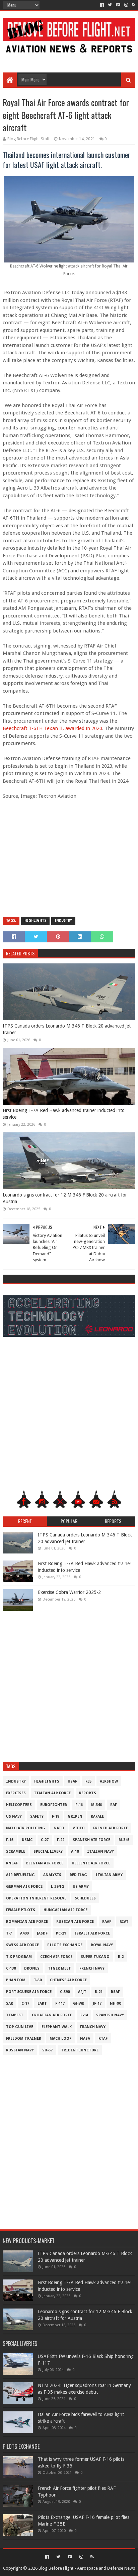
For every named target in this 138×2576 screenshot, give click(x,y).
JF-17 (97, 2003)
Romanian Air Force (27, 1922)
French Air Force (111, 1828)
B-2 (121, 1957)
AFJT (82, 1992)
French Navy (92, 1968)
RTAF (103, 2039)
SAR (10, 2003)
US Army (81, 1887)
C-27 (45, 1840)
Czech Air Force (56, 1957)
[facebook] (102, 5)
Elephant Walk (57, 2027)
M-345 (124, 1840)
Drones (32, 1968)
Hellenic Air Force (91, 1863)
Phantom (16, 1980)
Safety (37, 1816)
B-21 (99, 1992)
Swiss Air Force (22, 1945)
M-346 (96, 1805)
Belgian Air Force (45, 1863)
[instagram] (126, 5)
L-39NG (58, 1887)
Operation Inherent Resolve (36, 1898)
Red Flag (78, 1875)
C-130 (11, 1968)
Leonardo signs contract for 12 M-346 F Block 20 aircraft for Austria (65, 1198)
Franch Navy (93, 2027)
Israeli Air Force (92, 1933)
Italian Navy (100, 1852)
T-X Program (19, 1957)
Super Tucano (95, 1957)
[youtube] (118, 5)
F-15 (10, 1840)
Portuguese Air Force (29, 1992)
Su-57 (47, 2050)
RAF (114, 1805)
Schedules (85, 1898)
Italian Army (109, 1875)
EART (42, 2003)
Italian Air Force (52, 1793)
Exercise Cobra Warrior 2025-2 (69, 1592)
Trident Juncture (80, 2050)
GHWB (79, 2003)
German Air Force (24, 1887)
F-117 (60, 2003)
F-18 (56, 1816)
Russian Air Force (75, 1922)
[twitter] (110, 5)
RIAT (124, 1922)
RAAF (107, 1922)
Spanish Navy (110, 2015)
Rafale (97, 1816)
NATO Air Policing (26, 1828)
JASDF (42, 1933)
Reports (88, 1793)
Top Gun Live (20, 2027)
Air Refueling (20, 1875)
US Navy (14, 1816)
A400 (24, 1933)
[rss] (133, 5)
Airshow (109, 1781)
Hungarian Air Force (65, 1910)
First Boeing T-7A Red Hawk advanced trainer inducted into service (64, 1114)
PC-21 (61, 1933)
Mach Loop (61, 2039)
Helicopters (19, 1805)
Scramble (16, 1852)
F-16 (79, 1805)
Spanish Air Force (91, 1840)
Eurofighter (54, 1805)
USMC (27, 1840)
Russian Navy (20, 2050)
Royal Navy (102, 1945)
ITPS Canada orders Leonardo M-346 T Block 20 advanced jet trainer (67, 1029)
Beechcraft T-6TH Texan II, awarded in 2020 (52, 728)
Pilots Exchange (65, 1945)
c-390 (65, 1992)
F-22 (61, 1840)
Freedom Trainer (24, 2039)
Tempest (15, 2015)
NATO (59, 1828)
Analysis (52, 1875)
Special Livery (48, 1852)
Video (79, 1828)
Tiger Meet (59, 1968)
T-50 (38, 1980)
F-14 (84, 2015)
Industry (63, 921)
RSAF (115, 1992)
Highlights (35, 921)
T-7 (9, 1933)
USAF (72, 1781)
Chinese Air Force (68, 1980)
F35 (88, 1781)
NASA (85, 2039)
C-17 (25, 2003)
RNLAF (12, 1863)
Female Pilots (21, 1910)
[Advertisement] (69, 57)
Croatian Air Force (52, 2015)
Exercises (16, 1793)
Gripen (75, 1816)
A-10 (75, 1852)
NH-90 (115, 2003)
